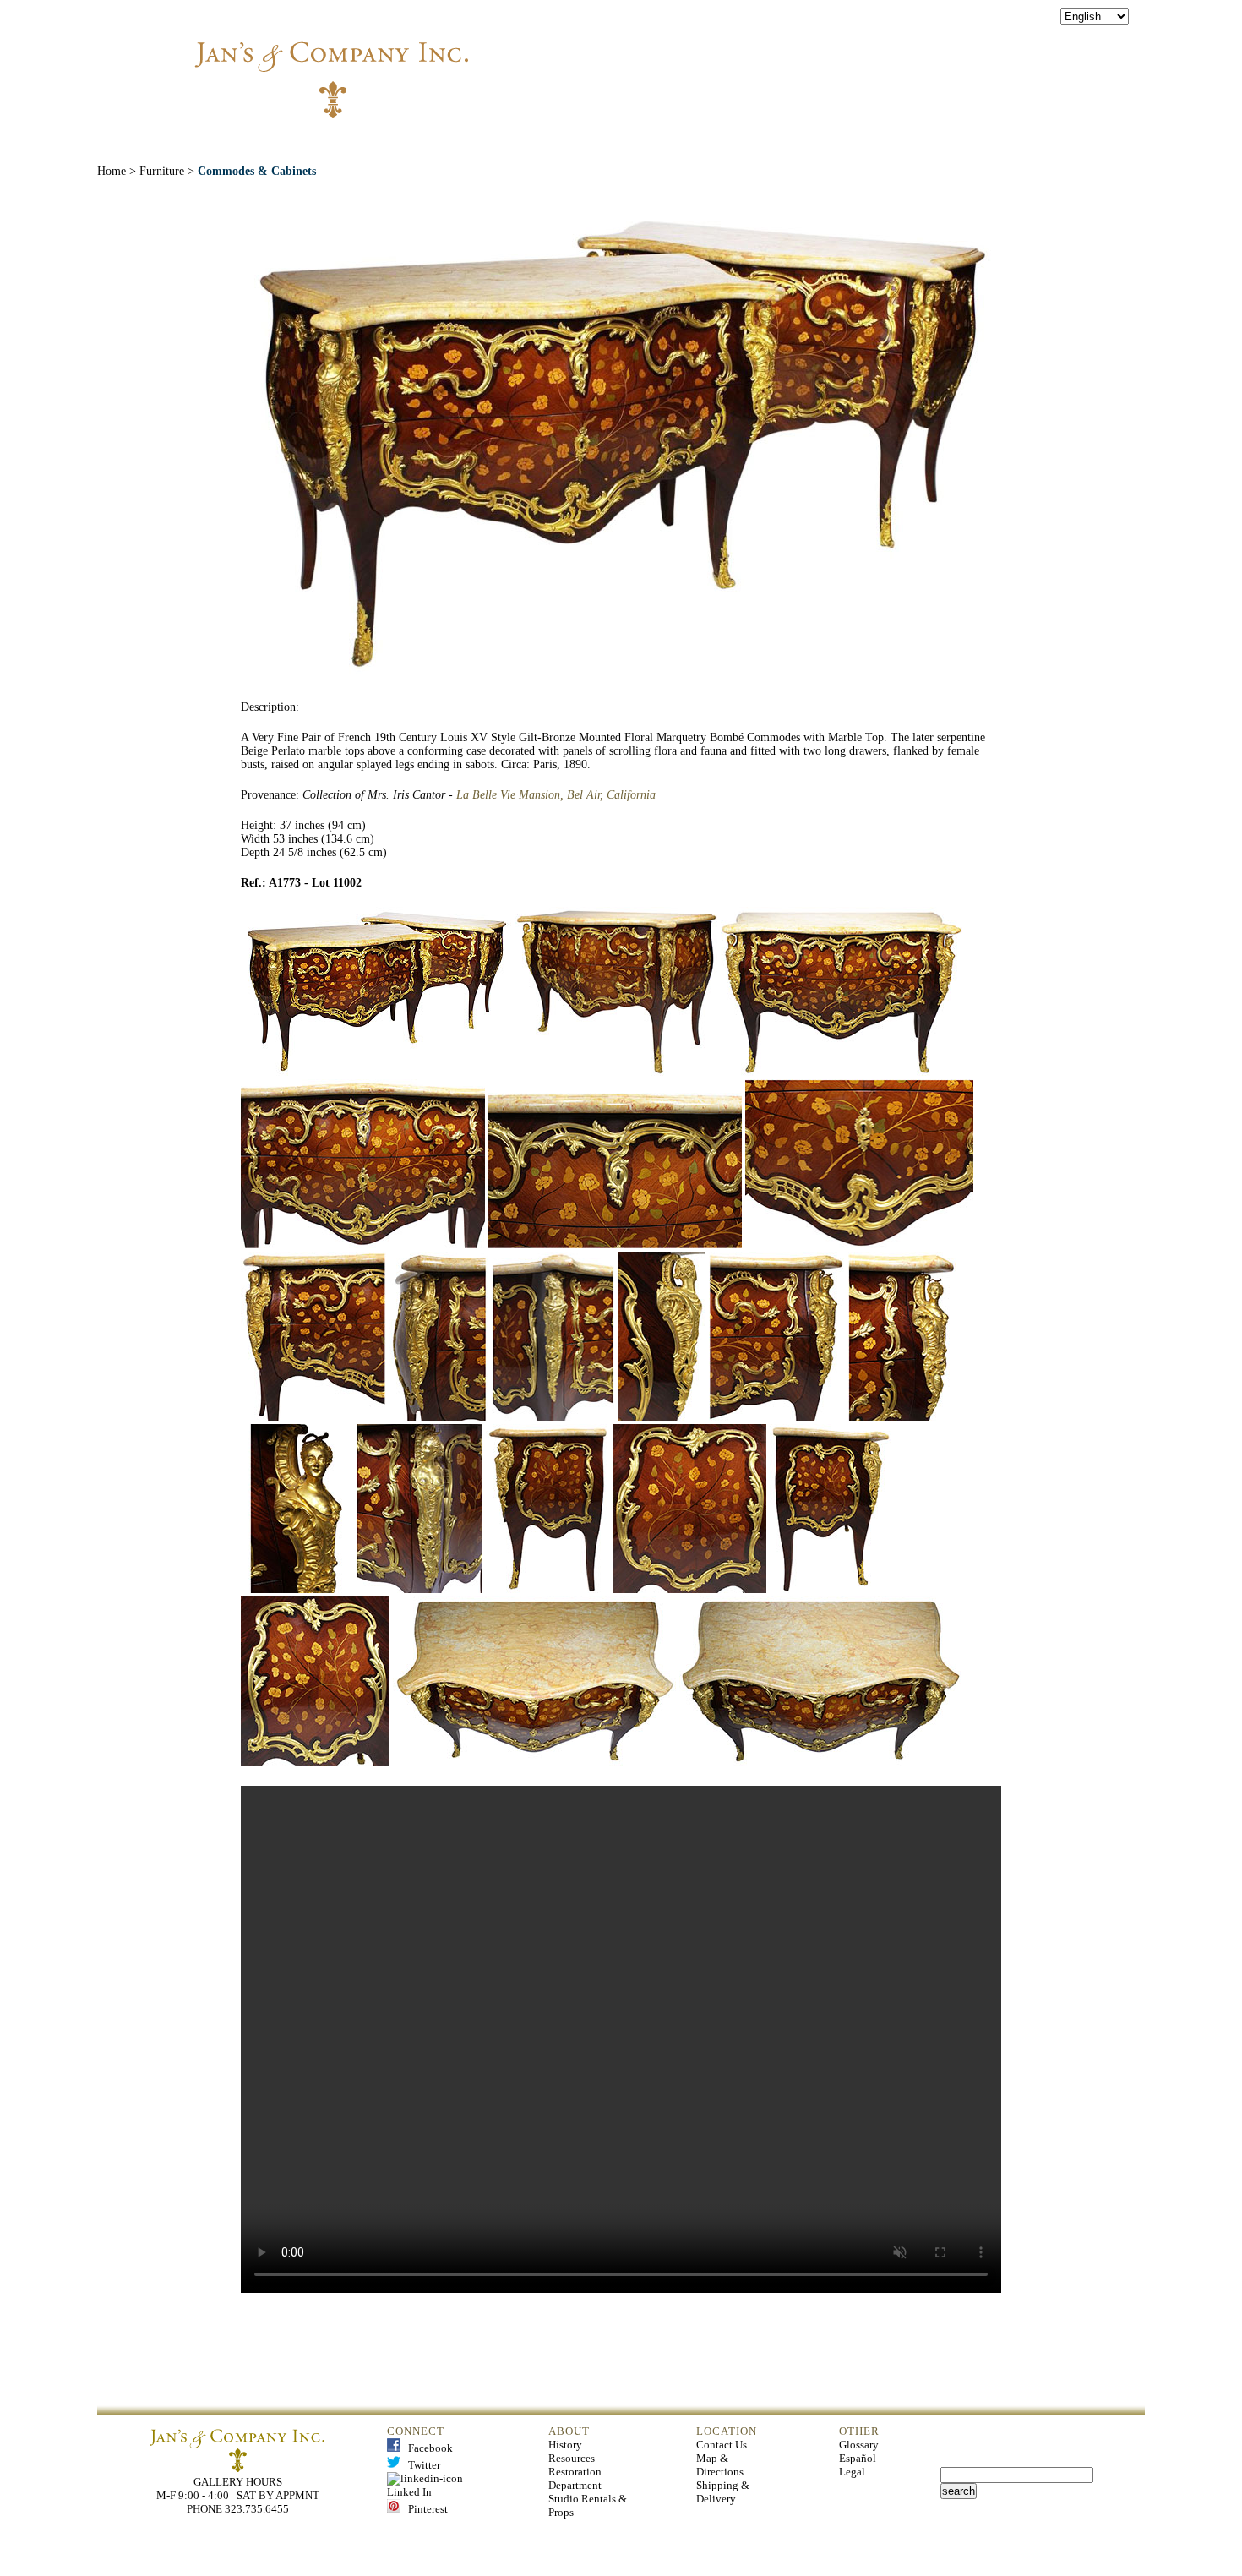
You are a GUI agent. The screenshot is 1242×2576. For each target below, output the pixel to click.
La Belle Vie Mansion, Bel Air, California (556, 795)
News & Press (808, 143)
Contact (919, 143)
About (379, 143)
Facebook (427, 2448)
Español (858, 2458)
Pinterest (424, 2509)
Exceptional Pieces (661, 143)
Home (302, 143)
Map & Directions (720, 2465)
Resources (572, 2458)
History (565, 2445)
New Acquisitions (498, 143)
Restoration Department (575, 2478)
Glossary (859, 2445)
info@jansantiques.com (850, 63)
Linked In (428, 2485)
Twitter (420, 2465)
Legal (852, 2472)
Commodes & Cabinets (257, 171)
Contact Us (722, 2445)
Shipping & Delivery (723, 2492)
